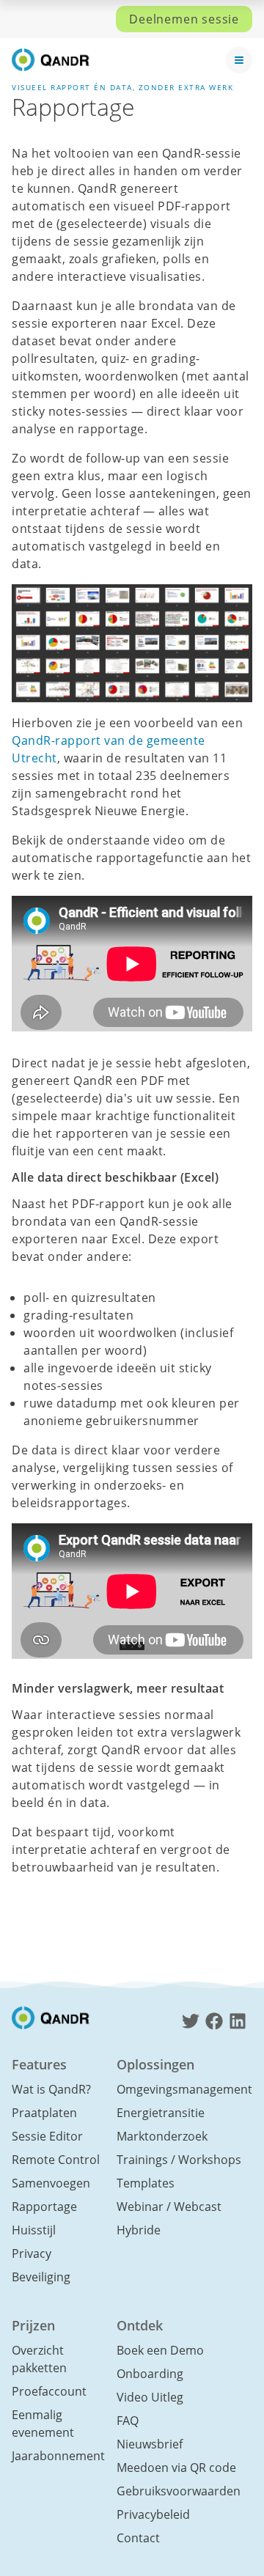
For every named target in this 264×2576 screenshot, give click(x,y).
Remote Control (56, 2160)
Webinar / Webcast (169, 2207)
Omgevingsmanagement (184, 2089)
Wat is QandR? (51, 2089)
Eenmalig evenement (43, 2424)
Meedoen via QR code (176, 2468)
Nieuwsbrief (150, 2444)
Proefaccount (49, 2391)
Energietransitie (161, 2113)
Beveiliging (41, 2277)
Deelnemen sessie (184, 19)
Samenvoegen (51, 2183)
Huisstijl (34, 2230)
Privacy (32, 2253)
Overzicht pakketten (39, 2359)
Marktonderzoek (162, 2136)
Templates (146, 2183)
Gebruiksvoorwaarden (179, 2491)
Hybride (139, 2230)
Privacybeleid (153, 2514)
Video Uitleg (150, 2397)
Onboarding (150, 2374)
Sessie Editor (47, 2136)
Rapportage (44, 2207)
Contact (138, 2538)
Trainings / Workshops (179, 2160)
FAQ (128, 2421)
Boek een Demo (160, 2350)
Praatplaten (44, 2113)
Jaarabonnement (58, 2456)
